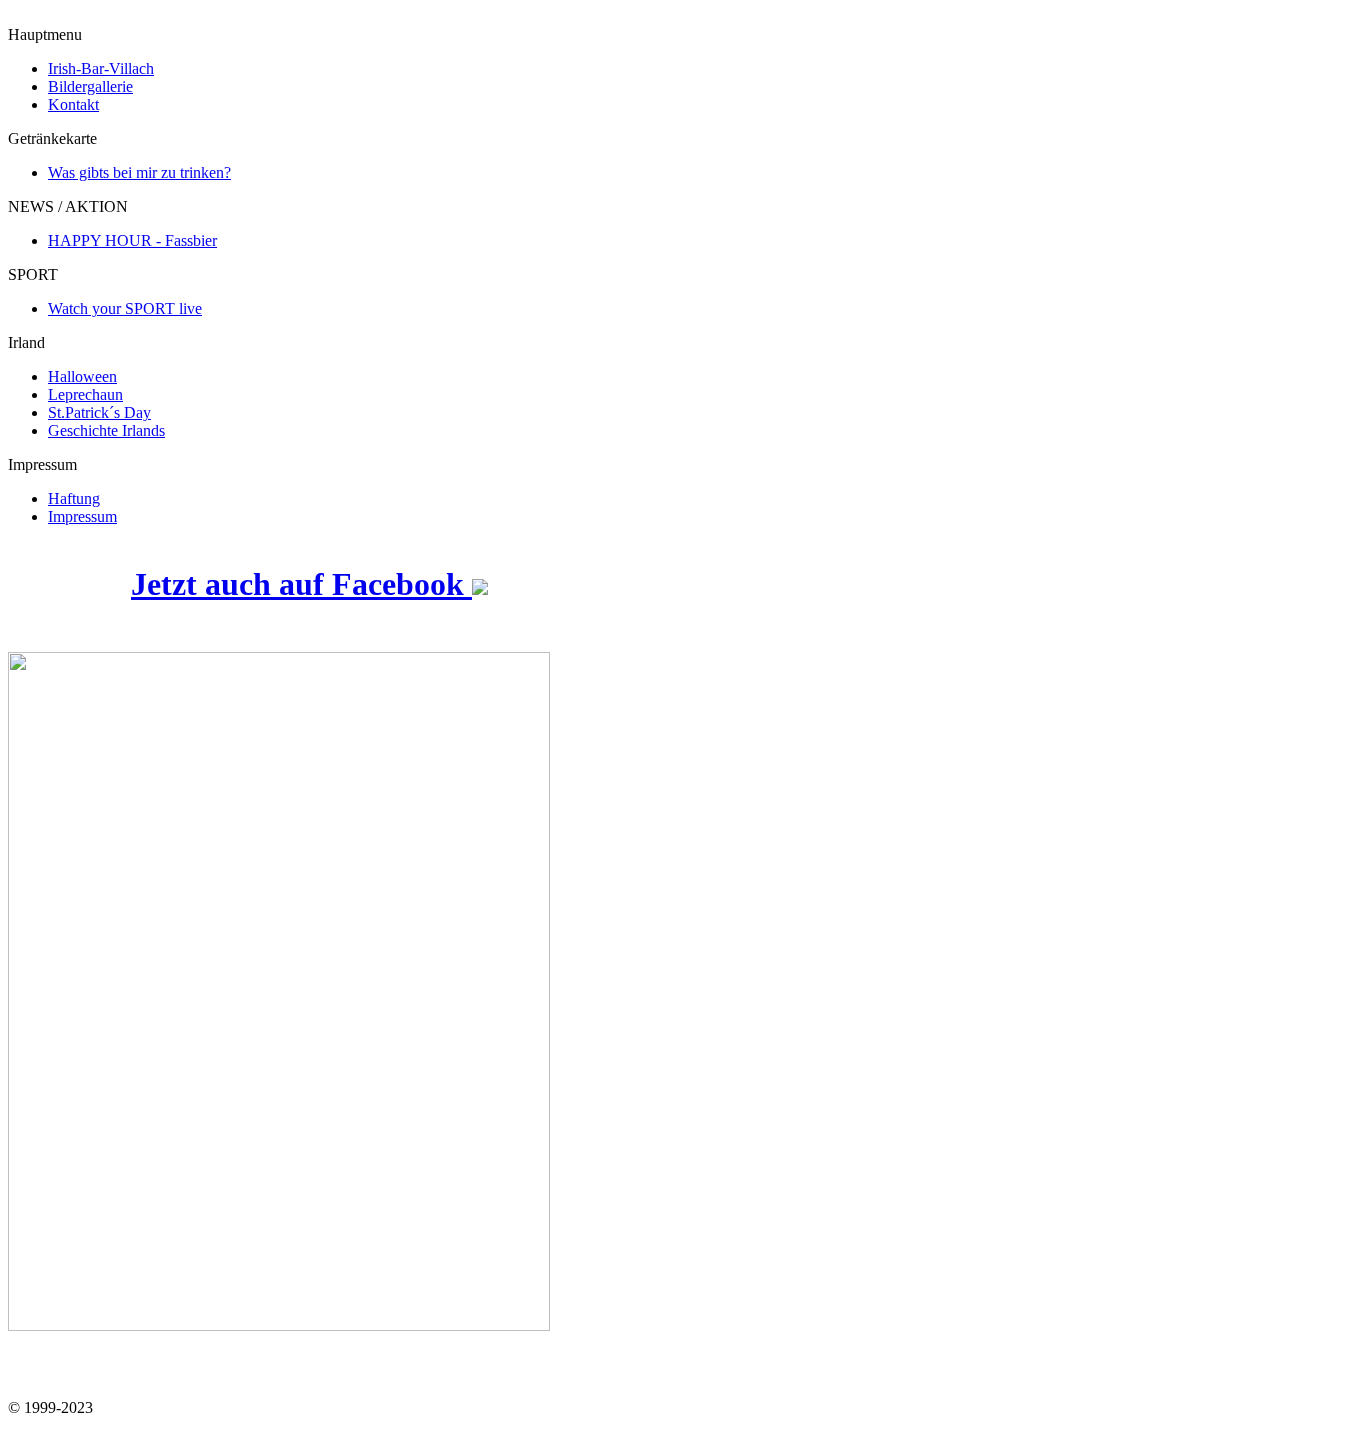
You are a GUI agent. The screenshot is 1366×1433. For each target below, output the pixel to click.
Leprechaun (85, 394)
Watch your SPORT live (125, 308)
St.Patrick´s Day (99, 412)
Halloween (82, 376)
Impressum (82, 516)
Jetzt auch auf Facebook (301, 584)
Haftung (74, 498)
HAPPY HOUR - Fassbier (132, 240)
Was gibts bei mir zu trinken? (139, 172)
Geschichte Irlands (106, 430)
